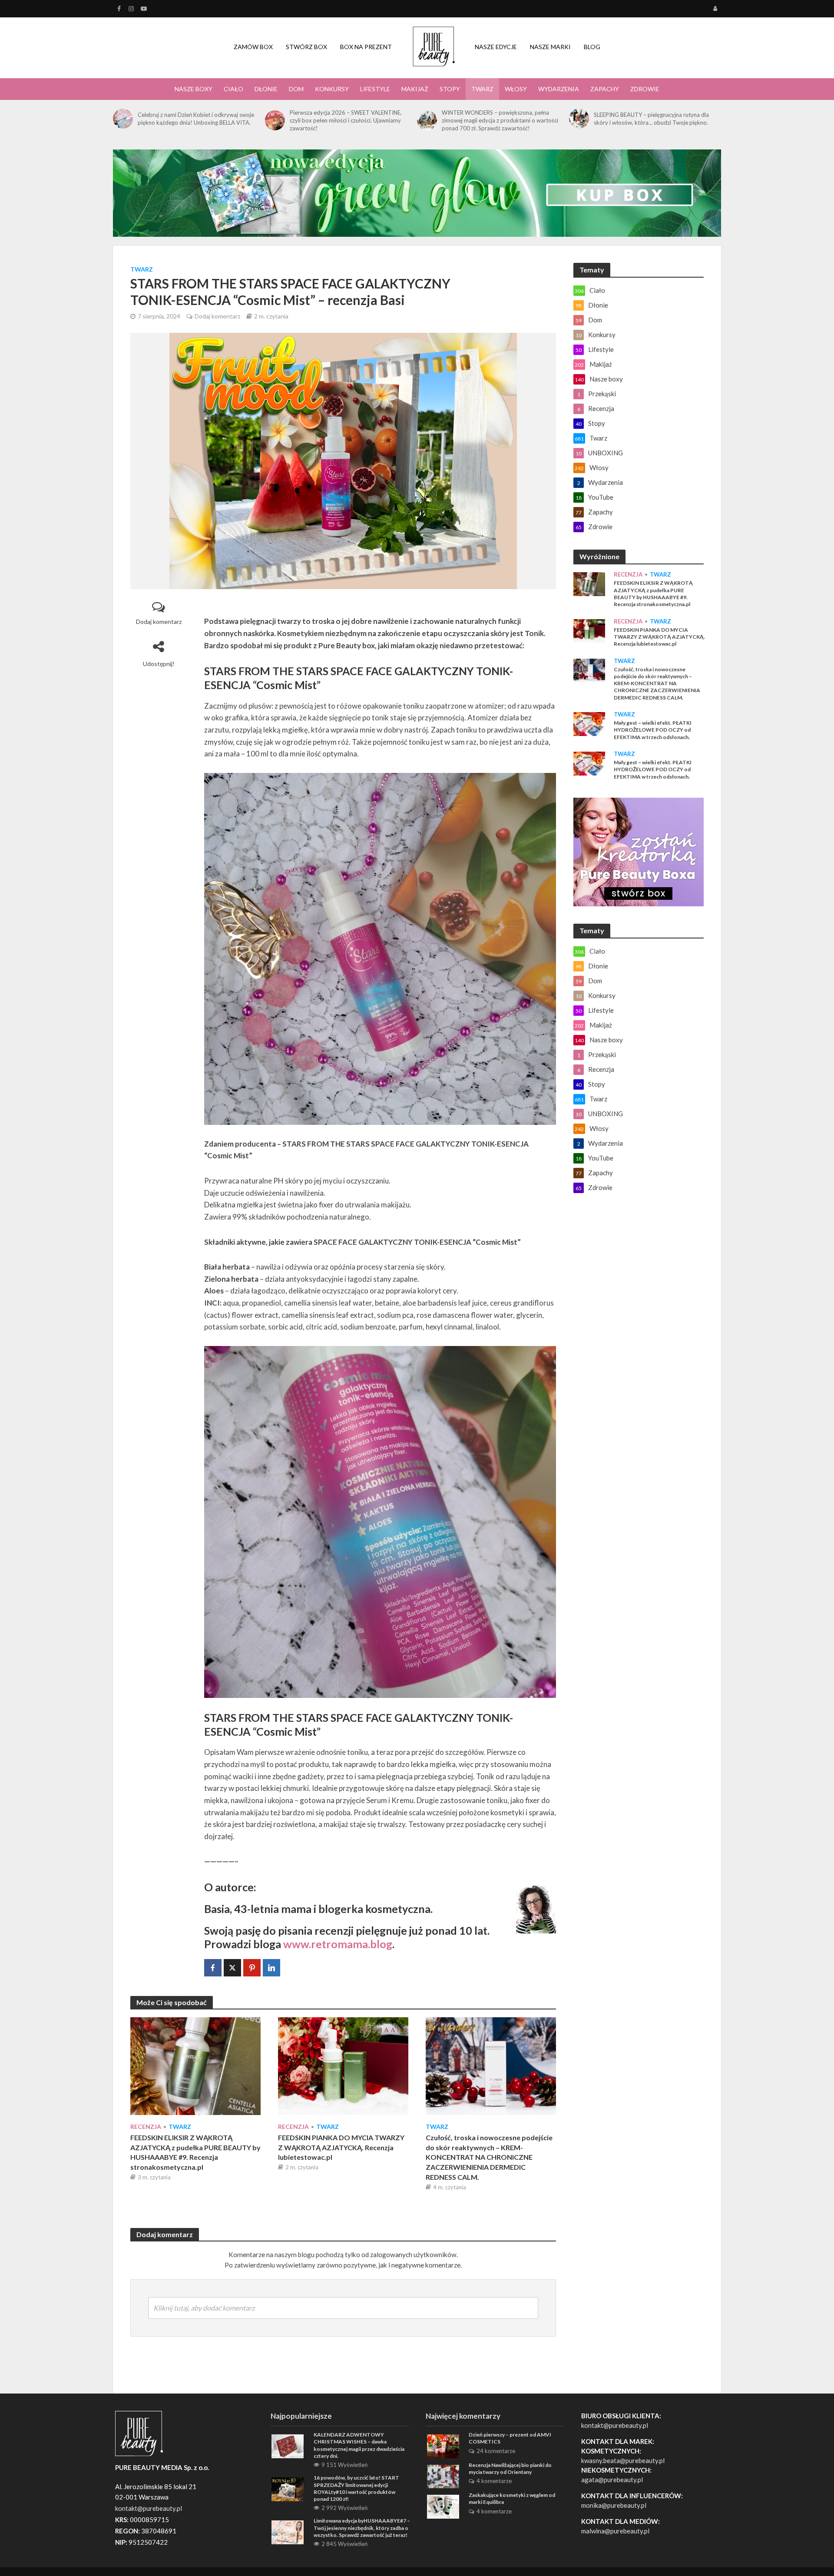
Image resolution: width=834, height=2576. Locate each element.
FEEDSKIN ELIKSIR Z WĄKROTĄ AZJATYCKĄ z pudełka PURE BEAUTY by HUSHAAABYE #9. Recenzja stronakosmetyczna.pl (195, 2152)
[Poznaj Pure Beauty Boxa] (417, 192)
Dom (296, 89)
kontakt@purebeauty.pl (615, 2425)
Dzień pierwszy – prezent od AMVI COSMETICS (510, 2438)
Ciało (233, 89)
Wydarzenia (559, 89)
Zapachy (605, 89)
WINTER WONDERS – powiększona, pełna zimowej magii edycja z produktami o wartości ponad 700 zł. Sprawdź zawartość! (500, 120)
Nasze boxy (194, 89)
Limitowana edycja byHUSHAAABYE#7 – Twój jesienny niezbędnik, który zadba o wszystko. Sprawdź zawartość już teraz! (362, 2528)
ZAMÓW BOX (253, 47)
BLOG (592, 47)
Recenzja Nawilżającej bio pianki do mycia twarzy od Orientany (510, 2468)
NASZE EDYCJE (496, 47)
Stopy (450, 89)
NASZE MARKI (550, 47)
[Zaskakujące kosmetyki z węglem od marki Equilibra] (443, 2506)
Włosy (516, 89)
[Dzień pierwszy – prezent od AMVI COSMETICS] (443, 2445)
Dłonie (266, 89)
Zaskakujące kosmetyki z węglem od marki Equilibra (512, 2498)
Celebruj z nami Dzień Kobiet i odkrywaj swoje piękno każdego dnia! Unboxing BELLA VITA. (196, 119)
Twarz (482, 89)
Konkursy (332, 89)
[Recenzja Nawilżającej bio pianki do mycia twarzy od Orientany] (443, 2476)
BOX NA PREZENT (366, 47)
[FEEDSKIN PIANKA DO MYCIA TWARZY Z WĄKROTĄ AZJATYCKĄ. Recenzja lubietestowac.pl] (343, 2065)
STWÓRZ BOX (306, 47)
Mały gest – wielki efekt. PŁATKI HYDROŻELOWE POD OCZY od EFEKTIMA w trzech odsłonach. (653, 730)
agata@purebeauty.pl (612, 2480)
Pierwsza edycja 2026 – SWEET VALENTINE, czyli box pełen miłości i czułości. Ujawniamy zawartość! (346, 120)
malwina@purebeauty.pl (615, 2531)
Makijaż (415, 89)
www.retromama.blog (338, 1944)
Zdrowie (645, 89)
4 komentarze (494, 2481)
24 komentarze (496, 2451)
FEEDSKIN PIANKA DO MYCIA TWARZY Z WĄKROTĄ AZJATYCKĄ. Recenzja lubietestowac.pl (341, 2147)
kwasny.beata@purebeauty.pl (623, 2460)
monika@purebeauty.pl (614, 2505)
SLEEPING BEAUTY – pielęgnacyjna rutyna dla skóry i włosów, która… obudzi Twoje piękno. (651, 119)
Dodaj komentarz (217, 316)
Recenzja (146, 2127)
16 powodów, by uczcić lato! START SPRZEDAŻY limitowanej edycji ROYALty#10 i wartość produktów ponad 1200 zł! (356, 2488)
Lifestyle (375, 89)
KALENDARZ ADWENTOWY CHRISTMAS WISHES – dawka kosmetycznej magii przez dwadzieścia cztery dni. (359, 2445)
